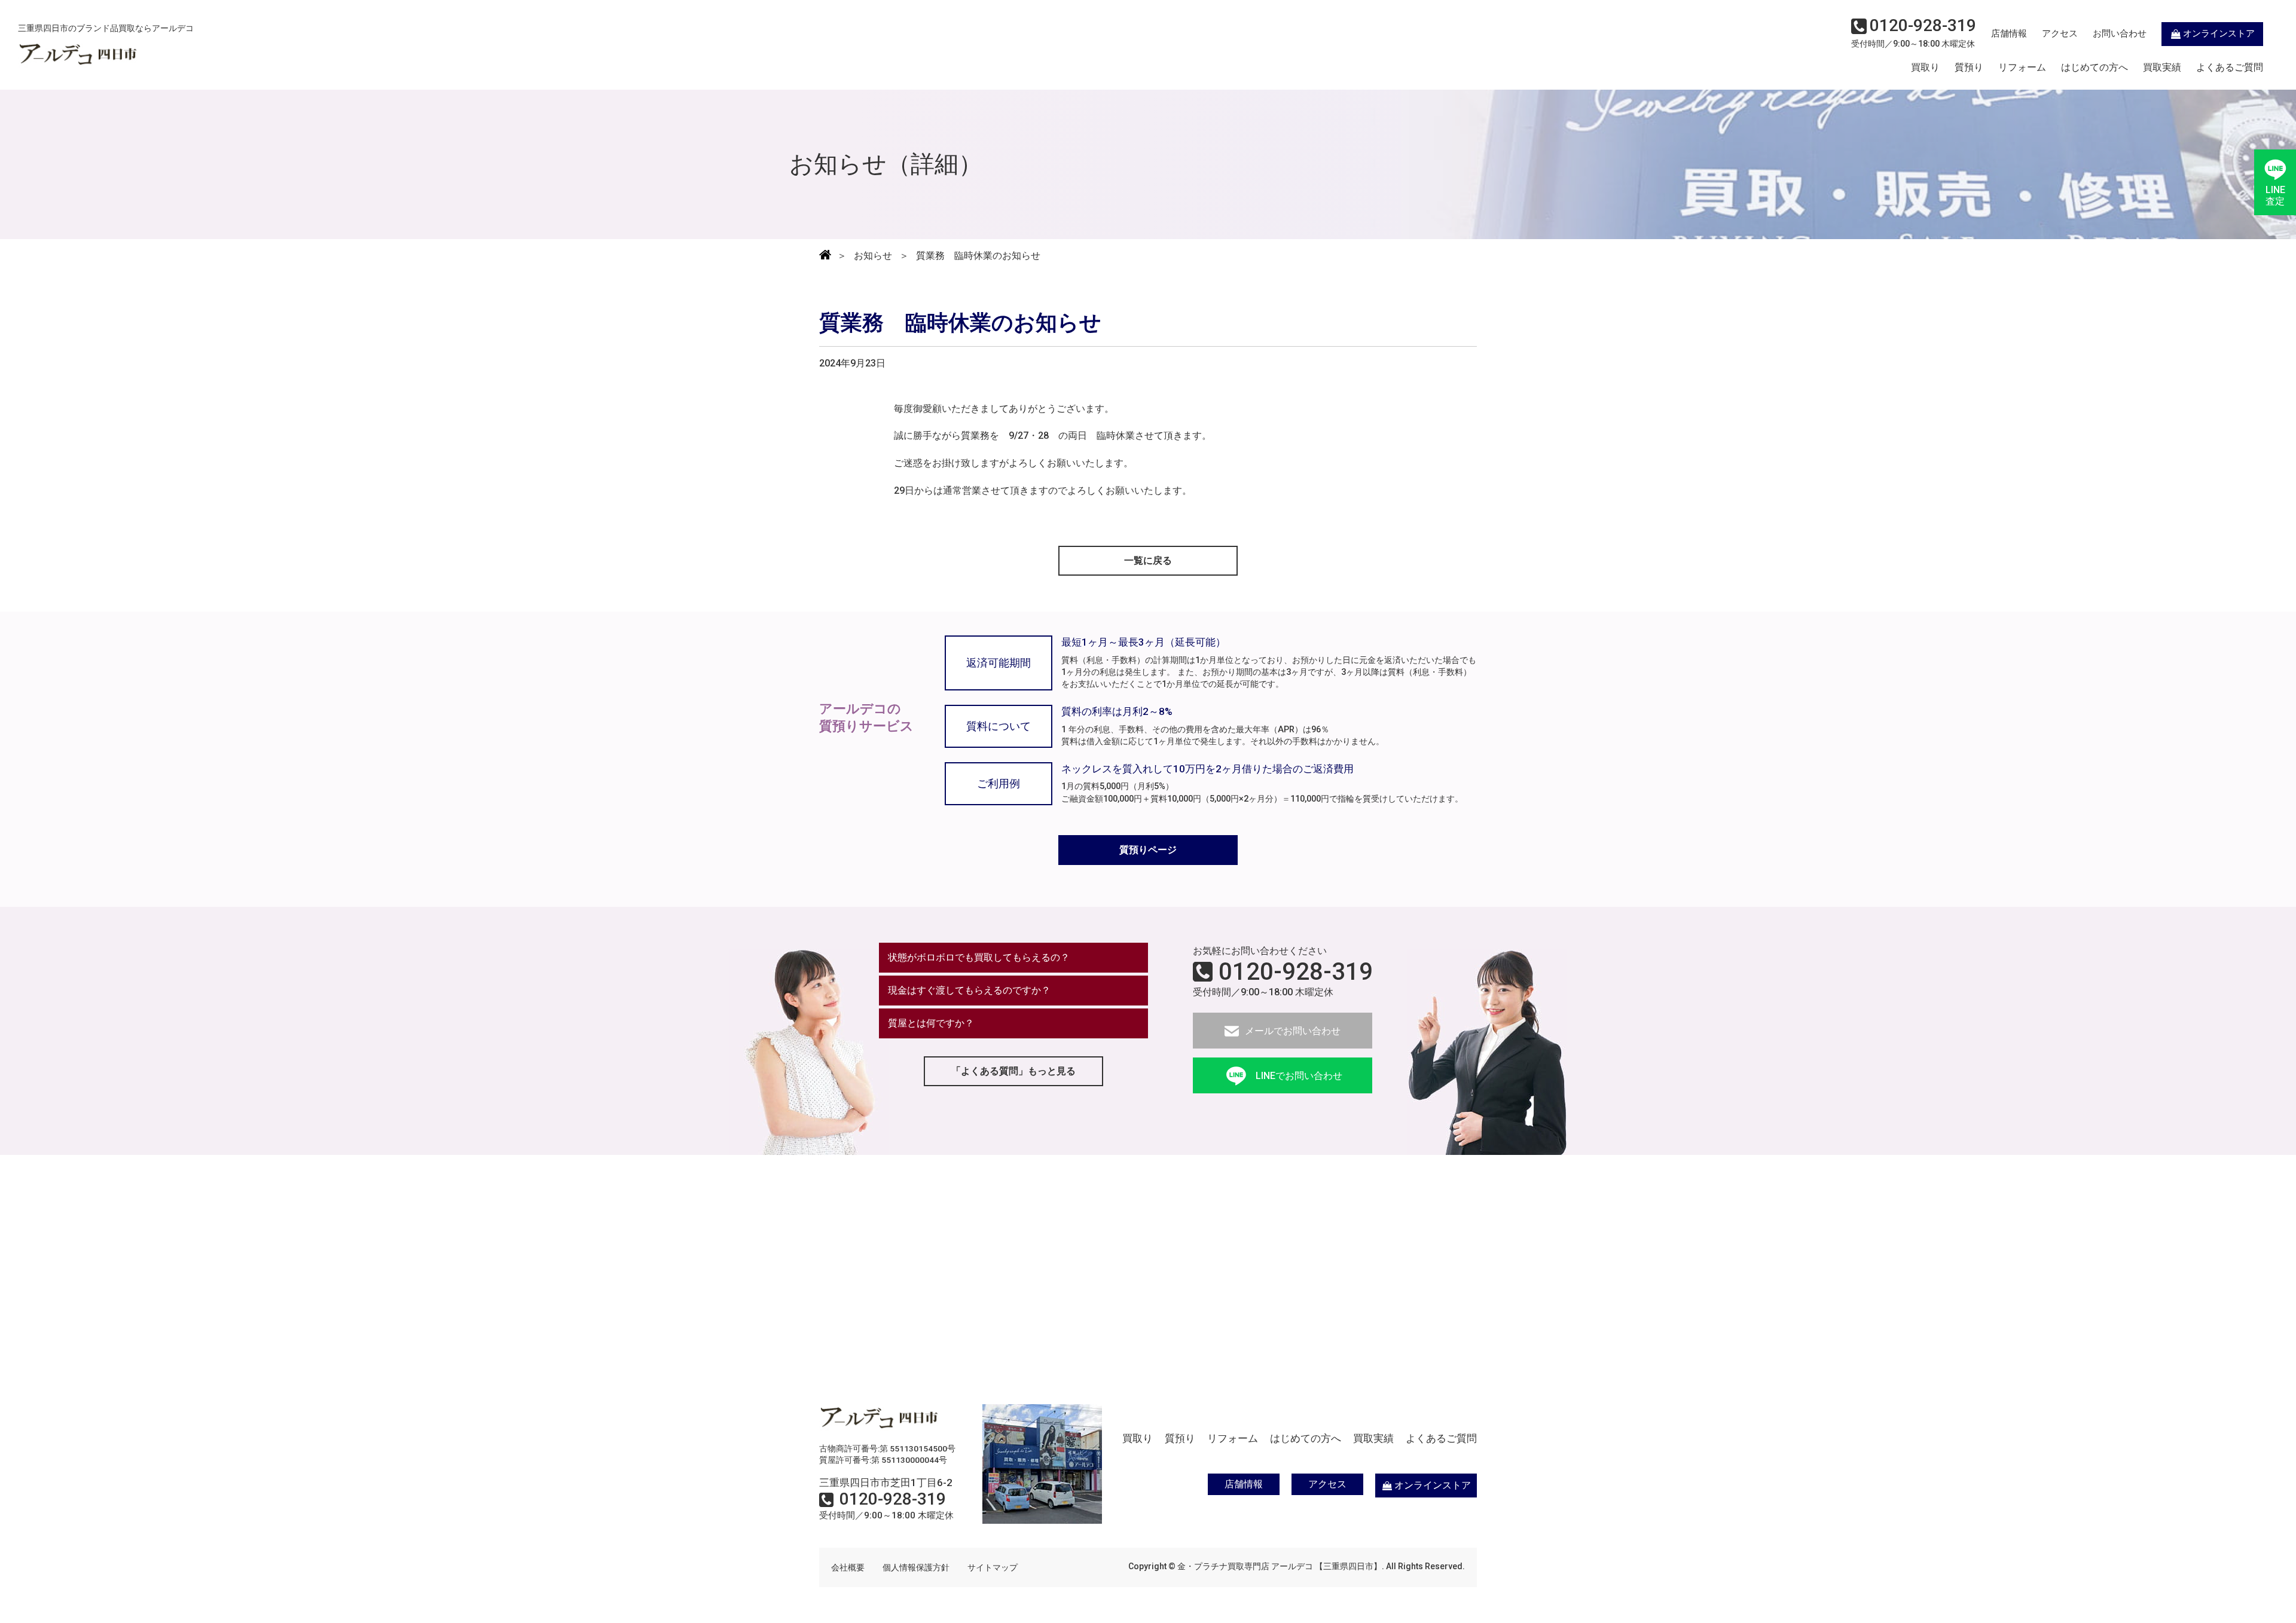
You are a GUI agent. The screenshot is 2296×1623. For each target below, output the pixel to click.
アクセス (2060, 33)
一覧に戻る (1148, 560)
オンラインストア (2219, 33)
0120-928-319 (1296, 972)
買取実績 (2162, 68)
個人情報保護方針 (916, 1567)
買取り (1925, 68)
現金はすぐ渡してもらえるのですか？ (969, 990)
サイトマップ (993, 1567)
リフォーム (2022, 68)
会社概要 (848, 1567)
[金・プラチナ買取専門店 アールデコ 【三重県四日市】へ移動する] (825, 256)
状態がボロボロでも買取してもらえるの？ (979, 957)
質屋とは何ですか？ (931, 1023)
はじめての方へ (2095, 68)
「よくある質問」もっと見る (1013, 1071)
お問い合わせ (2120, 33)
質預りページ (1148, 850)
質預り (1969, 68)
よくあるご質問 (2230, 68)
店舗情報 (2009, 33)
